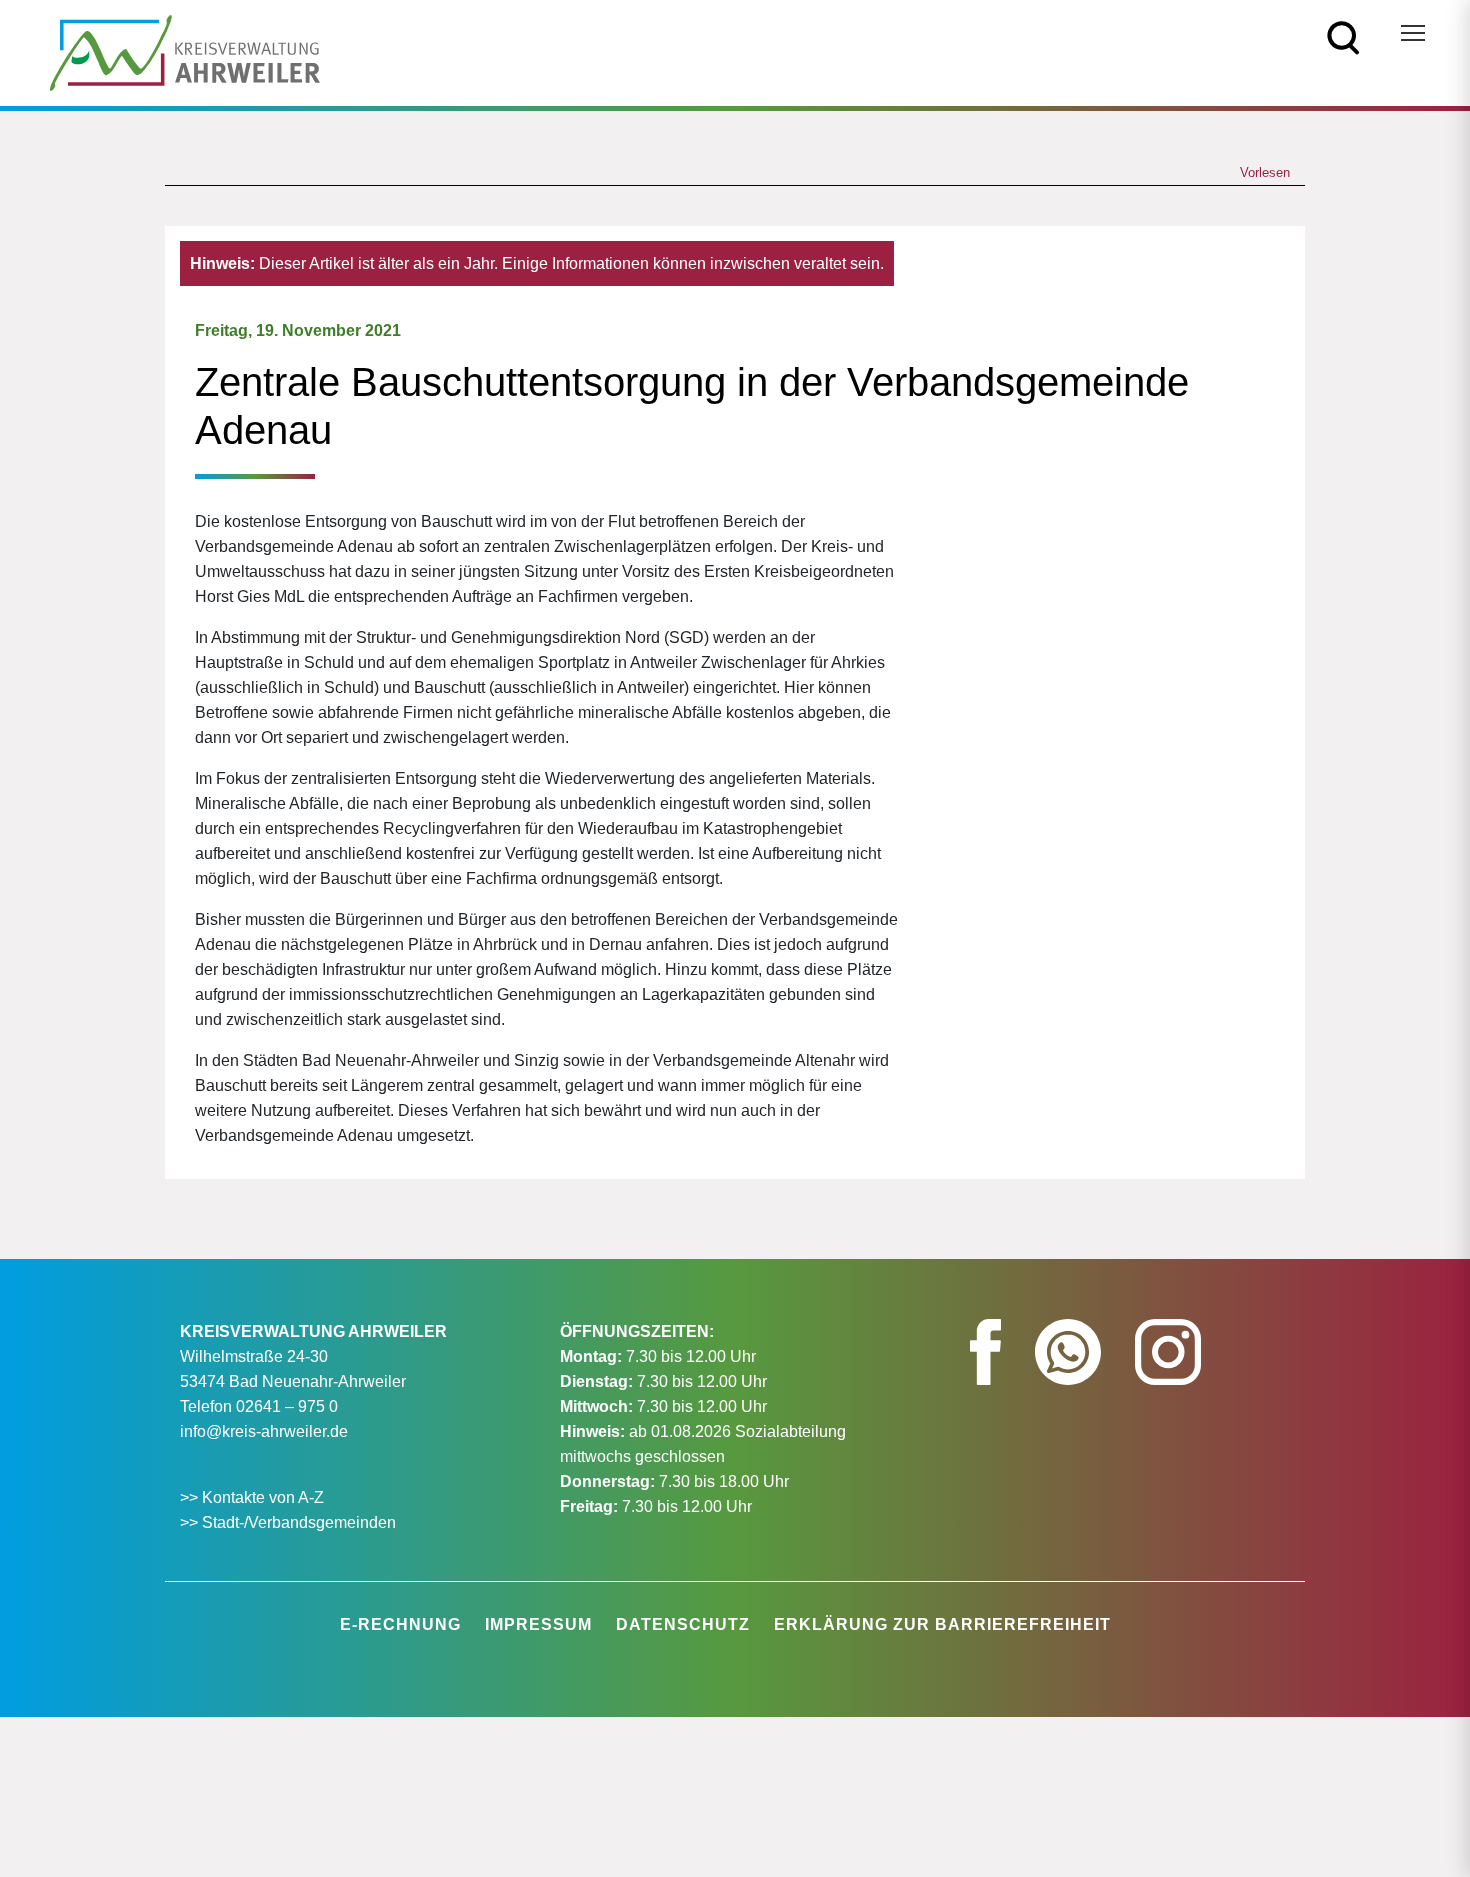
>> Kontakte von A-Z (254, 1497)
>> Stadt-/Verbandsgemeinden (288, 1522)
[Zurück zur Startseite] (185, 51)
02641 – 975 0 (287, 1406)
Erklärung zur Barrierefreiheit (942, 1624)
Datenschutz (683, 1624)
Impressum (538, 1624)
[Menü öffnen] (1413, 33)
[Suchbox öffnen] (1343, 36)
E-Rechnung (400, 1624)
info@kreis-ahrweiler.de (264, 1431)
